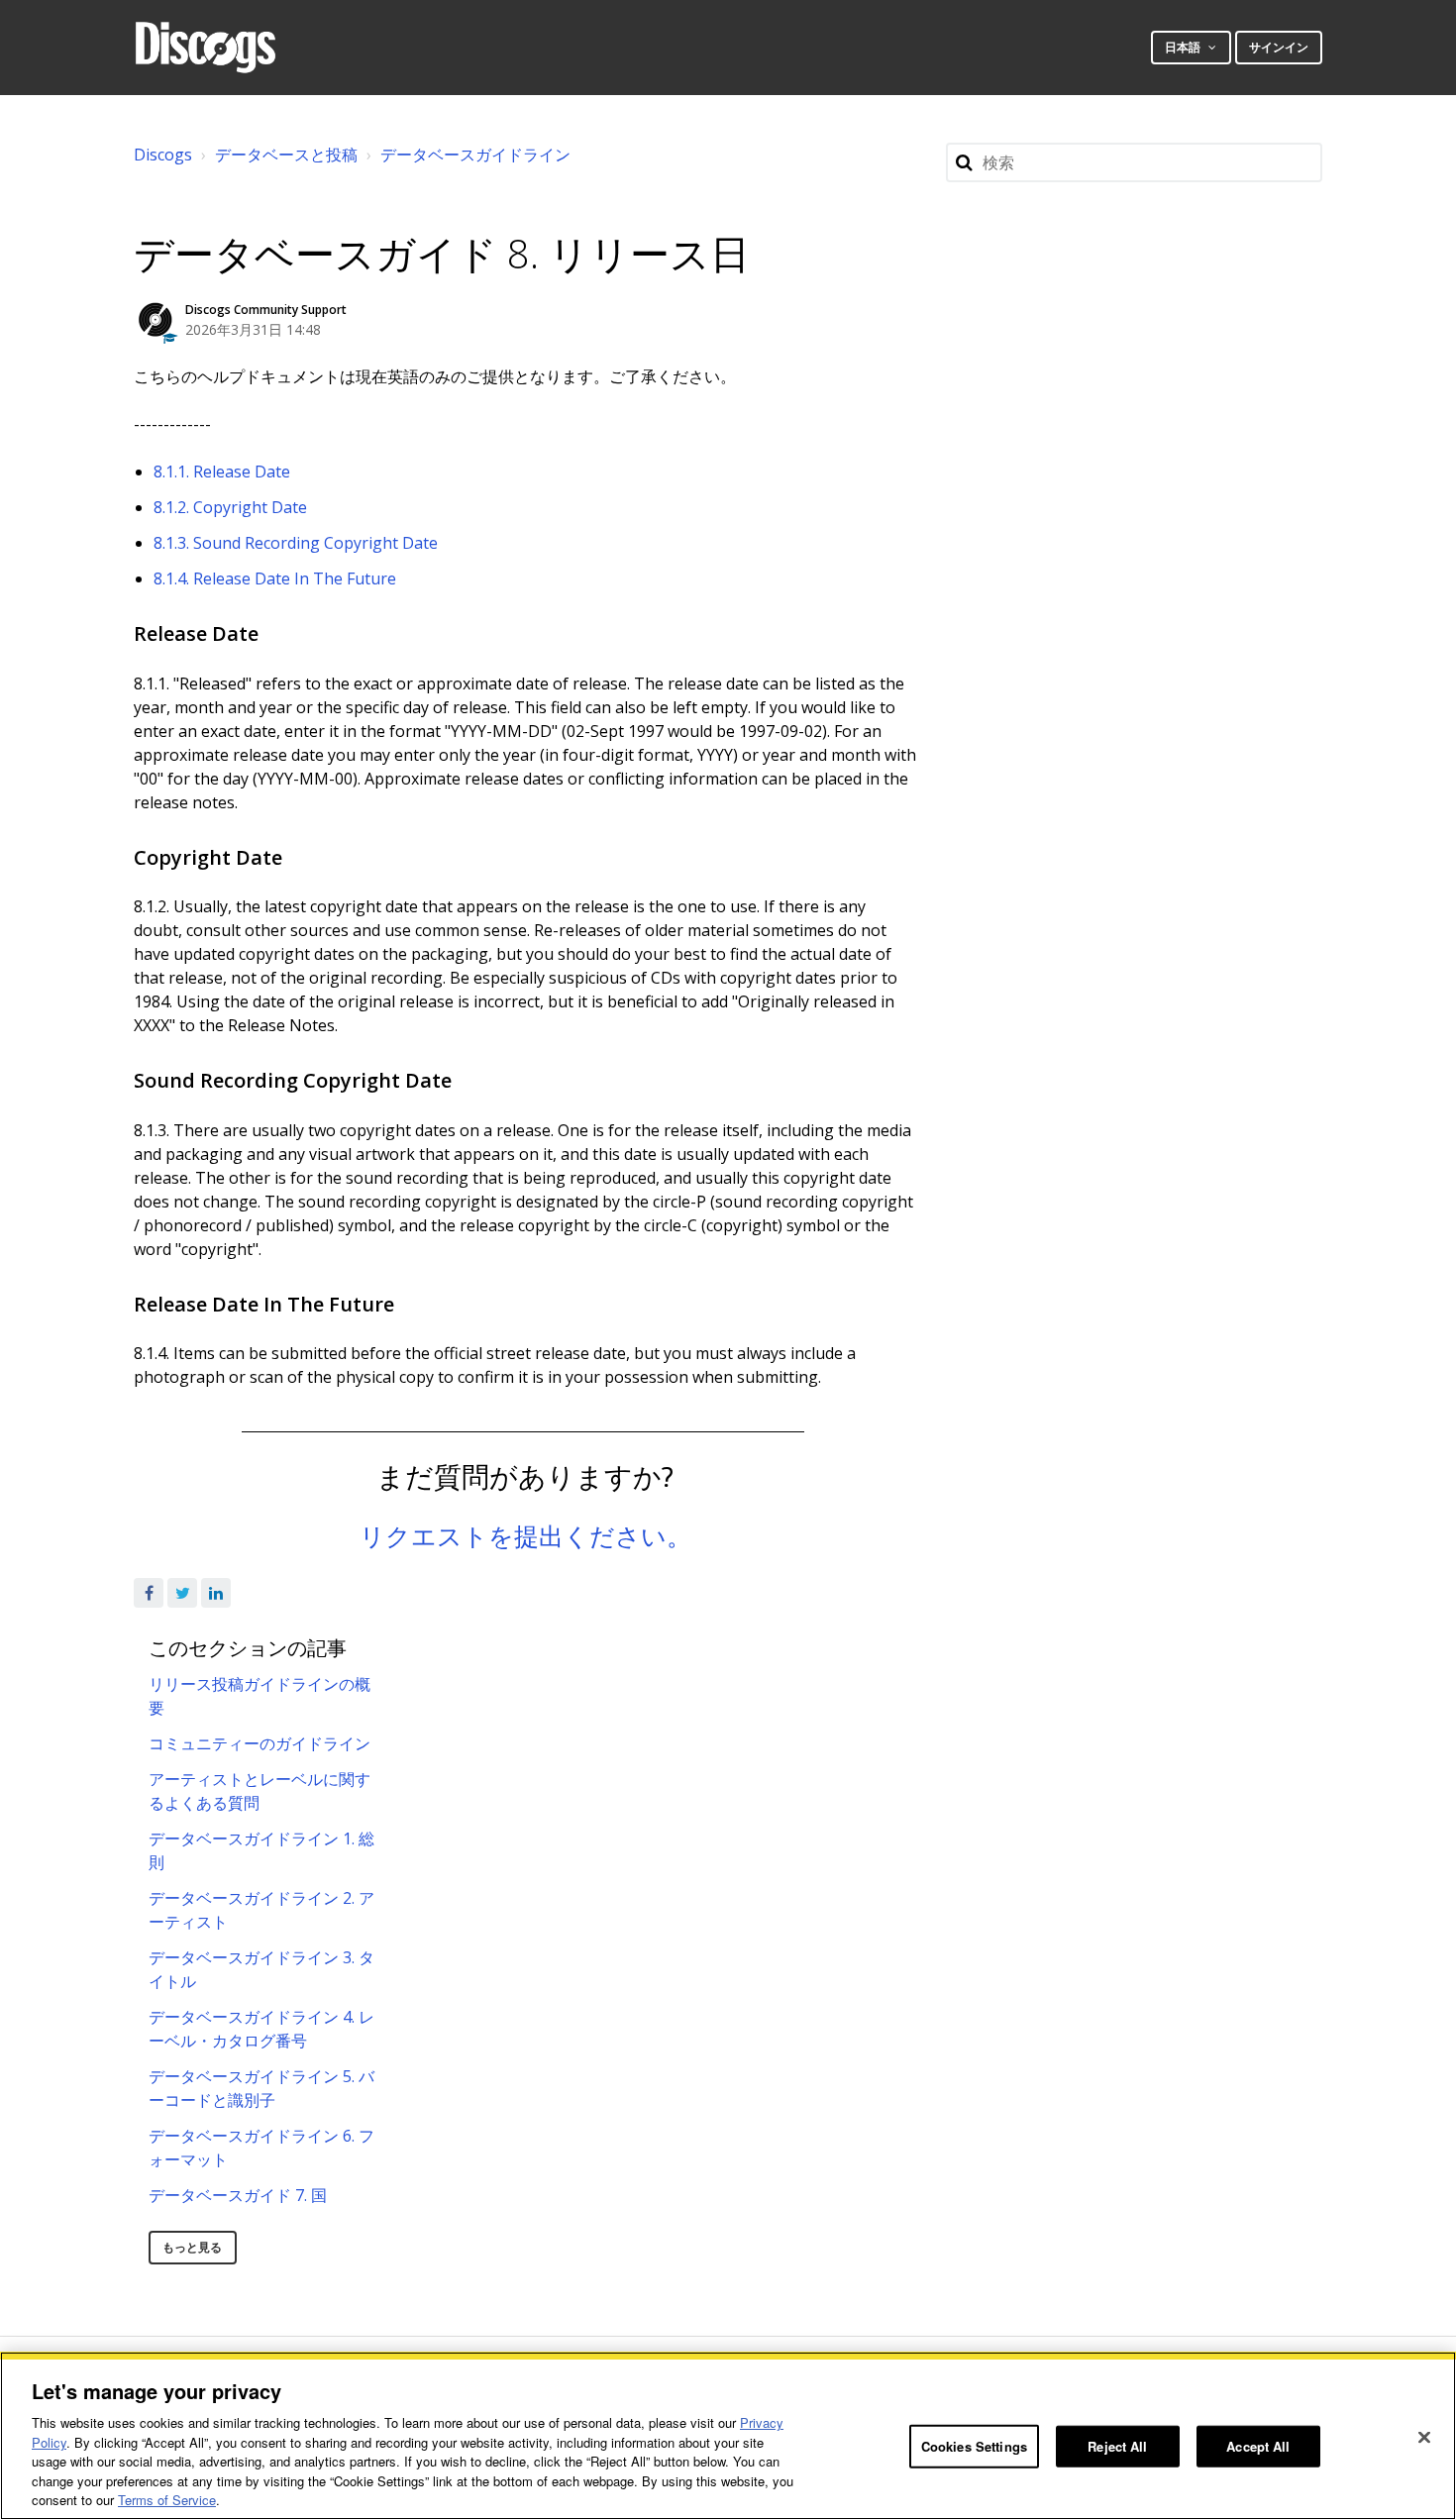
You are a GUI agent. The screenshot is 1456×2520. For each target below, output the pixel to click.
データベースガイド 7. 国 (238, 2195)
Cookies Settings (974, 2446)
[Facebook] (149, 1593)
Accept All (1258, 2446)
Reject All (1117, 2446)
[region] (728, 2436)
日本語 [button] (1184, 47)
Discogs (163, 155)
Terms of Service (167, 2500)
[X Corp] (182, 1593)
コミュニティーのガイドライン (260, 1743)
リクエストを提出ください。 (525, 1535)
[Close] (1424, 2438)
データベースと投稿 (286, 155)
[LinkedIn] (216, 1593)
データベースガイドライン (475, 155)
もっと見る (193, 2247)
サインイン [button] (1279, 47)
